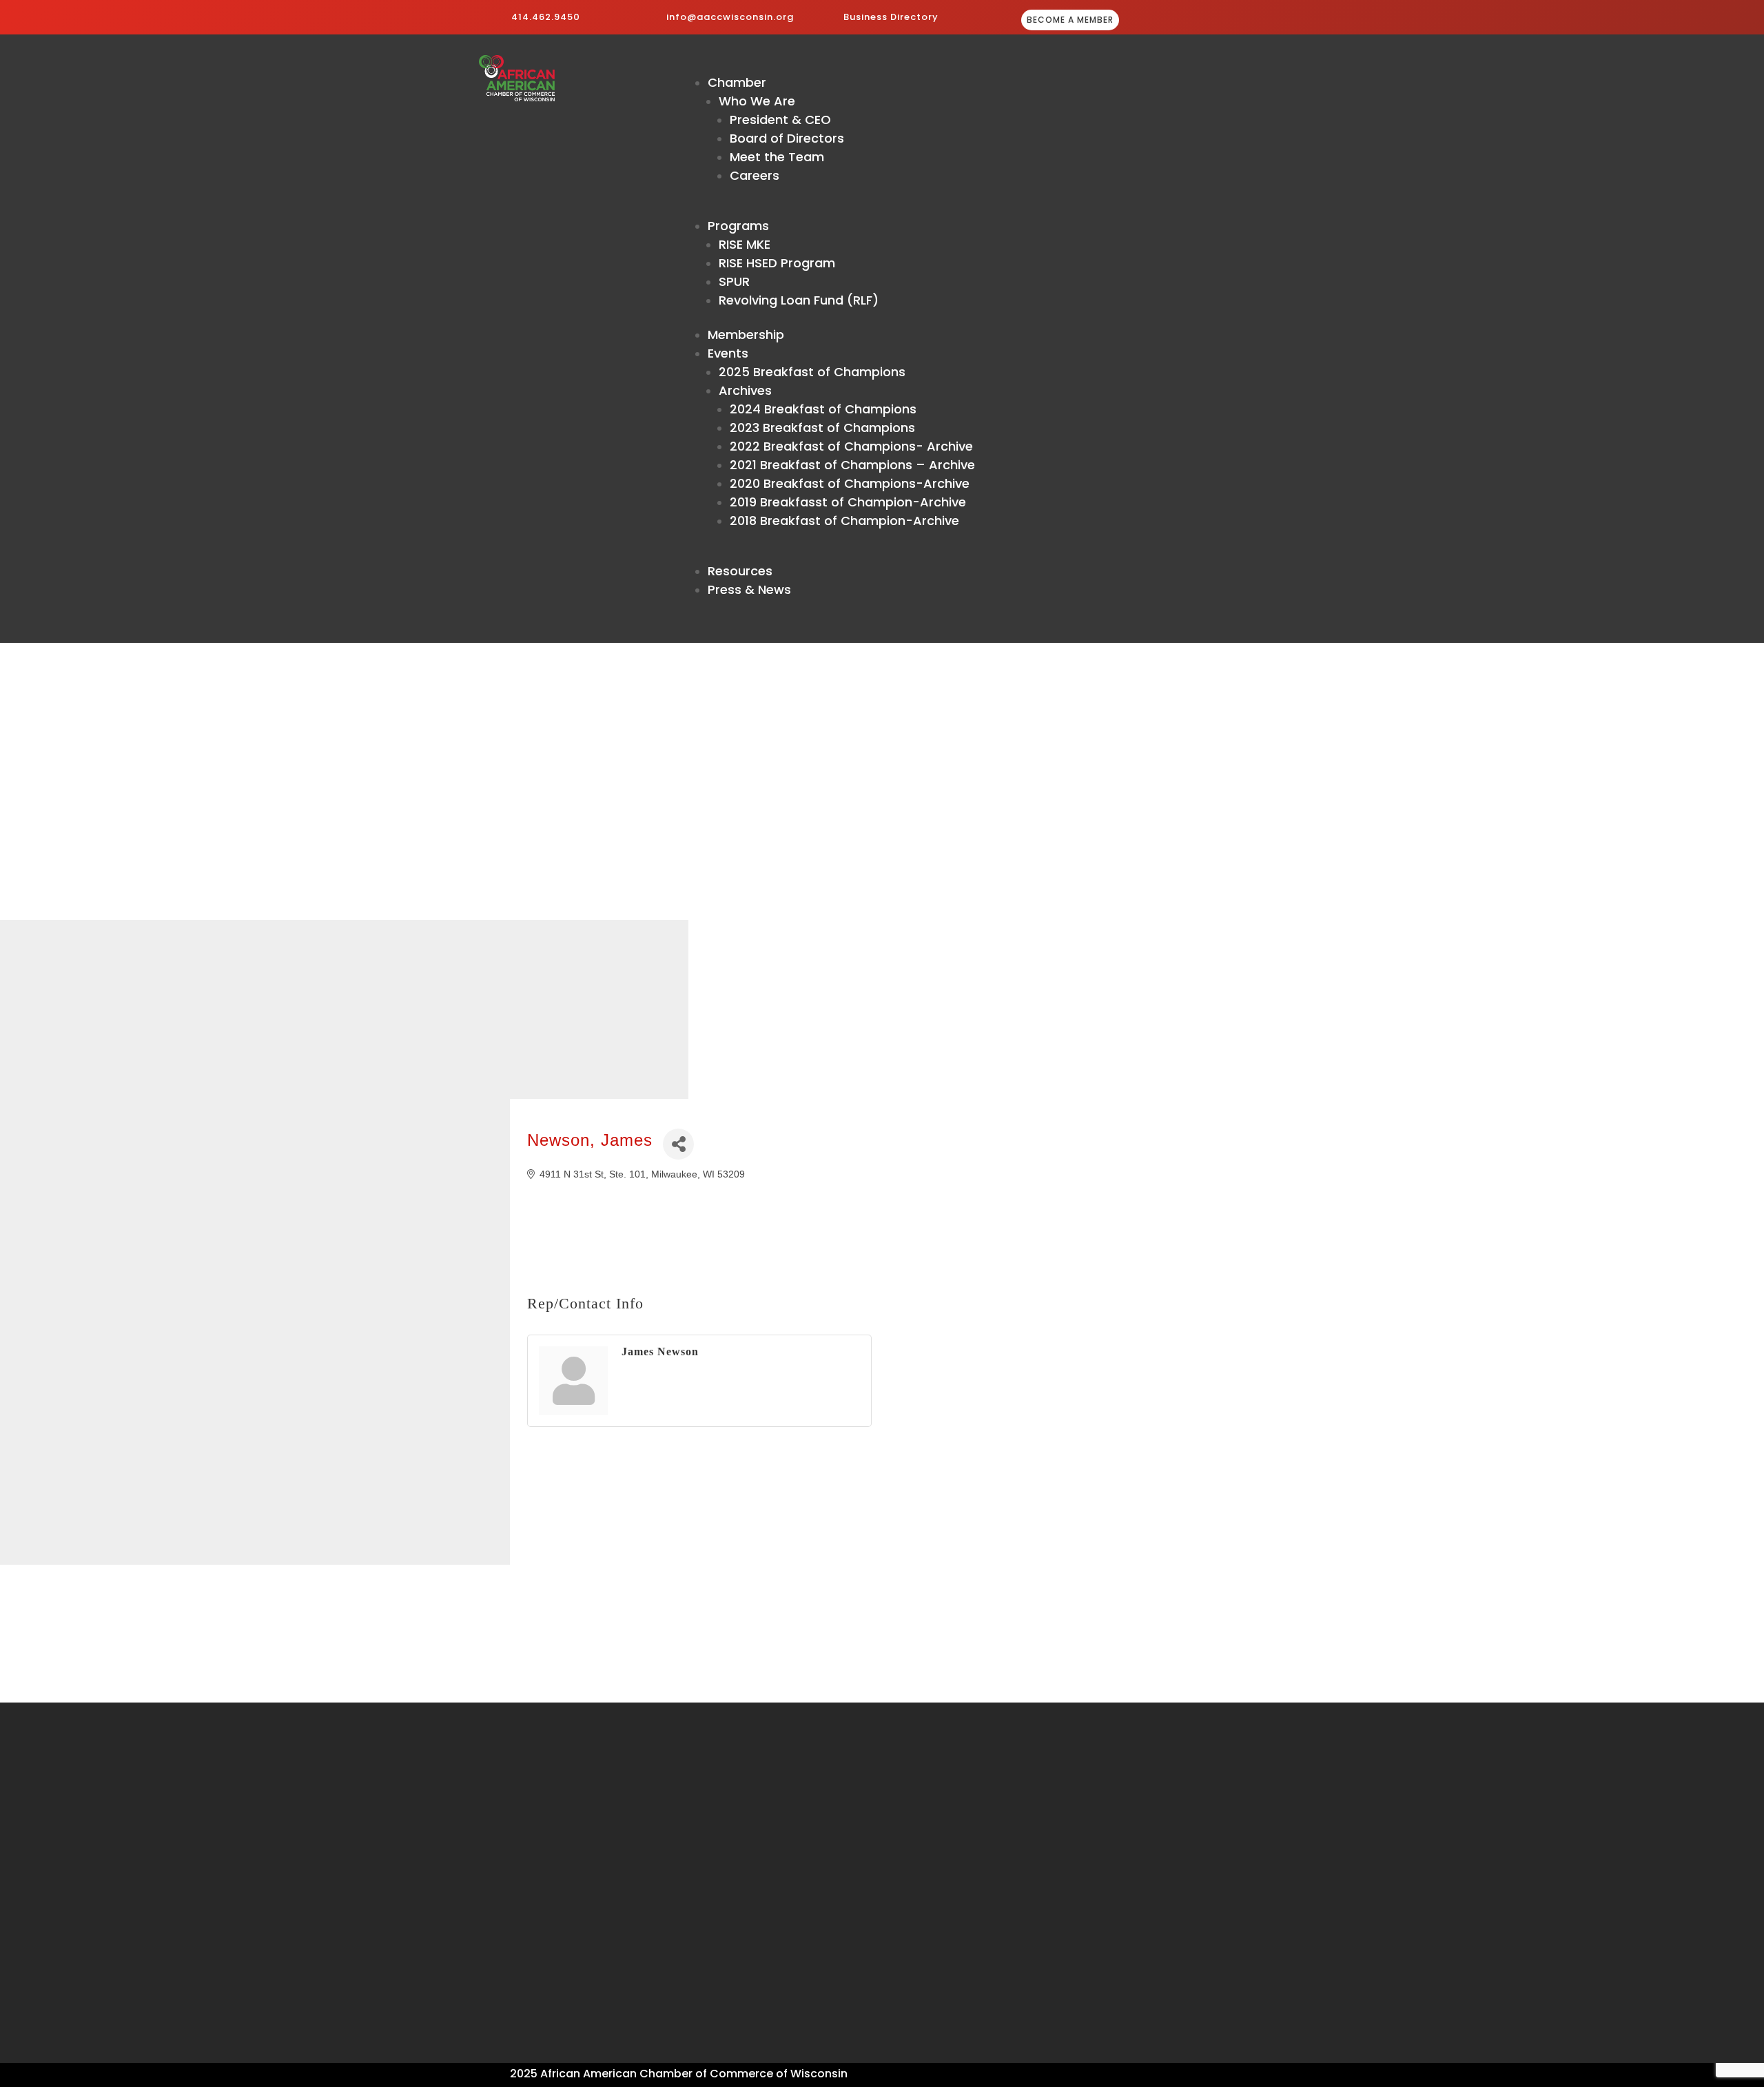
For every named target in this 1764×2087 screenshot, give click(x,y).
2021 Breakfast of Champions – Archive (852, 465)
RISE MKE (745, 244)
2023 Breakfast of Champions (822, 428)
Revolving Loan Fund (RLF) (799, 300)
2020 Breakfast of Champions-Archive (850, 483)
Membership (746, 335)
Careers (755, 175)
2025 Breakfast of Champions (812, 372)
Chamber (737, 82)
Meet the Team (777, 157)
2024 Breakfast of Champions (823, 409)
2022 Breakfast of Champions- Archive (851, 446)
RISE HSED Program (777, 263)
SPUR (734, 281)
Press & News (749, 589)
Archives (745, 390)
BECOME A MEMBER (1070, 20)
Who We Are (757, 101)
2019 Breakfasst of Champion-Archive (848, 502)
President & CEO (780, 120)
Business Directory (891, 17)
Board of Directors (787, 138)
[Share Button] (678, 1144)
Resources (740, 571)
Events (728, 353)
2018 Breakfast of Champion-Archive (844, 521)
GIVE (1214, 21)
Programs (738, 226)
